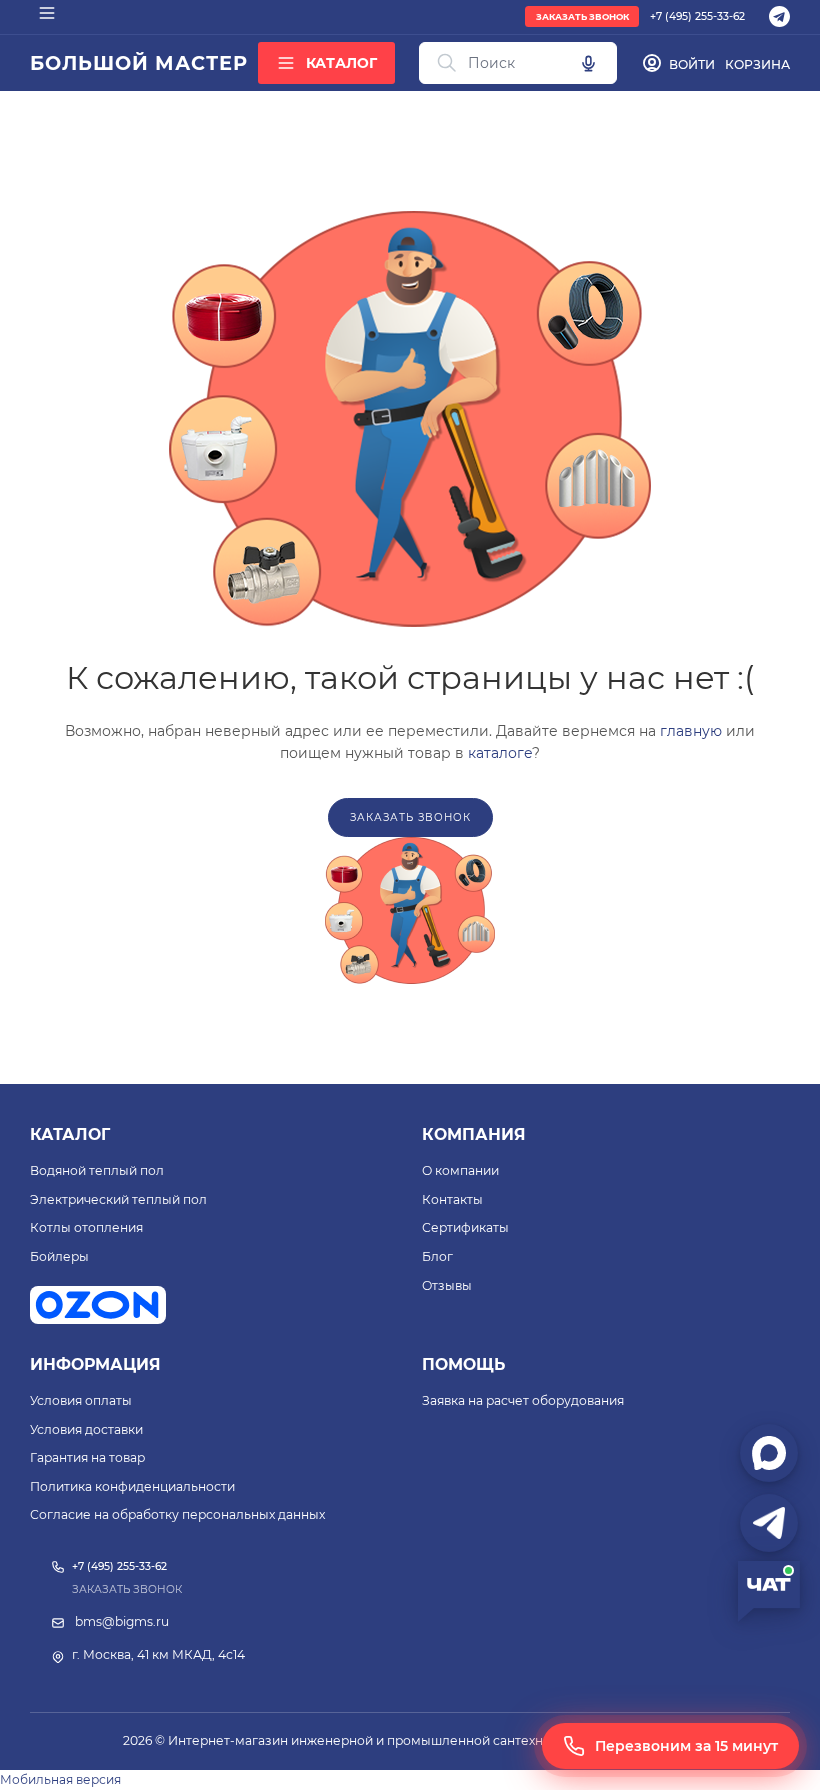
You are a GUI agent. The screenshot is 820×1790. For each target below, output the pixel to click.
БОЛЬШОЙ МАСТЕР (138, 63)
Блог (437, 1256)
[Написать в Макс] (769, 1453)
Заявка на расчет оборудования (523, 1400)
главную (691, 731)
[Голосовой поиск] (588, 63)
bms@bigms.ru (122, 1621)
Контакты (452, 1199)
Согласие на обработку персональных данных (177, 1514)
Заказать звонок (582, 17)
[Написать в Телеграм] (769, 1523)
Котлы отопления (86, 1227)
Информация (95, 1364)
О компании (460, 1170)
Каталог (70, 1134)
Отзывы (447, 1285)
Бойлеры (59, 1256)
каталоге (500, 753)
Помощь (463, 1364)
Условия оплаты (81, 1400)
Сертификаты (465, 1227)
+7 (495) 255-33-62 (697, 16)
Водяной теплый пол (97, 1170)
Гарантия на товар (87, 1457)
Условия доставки (86, 1429)
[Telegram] (779, 16)
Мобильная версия (60, 1779)
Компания (474, 1134)
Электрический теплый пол (118, 1199)
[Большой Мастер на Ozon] (98, 1305)
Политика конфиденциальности (132, 1486)
